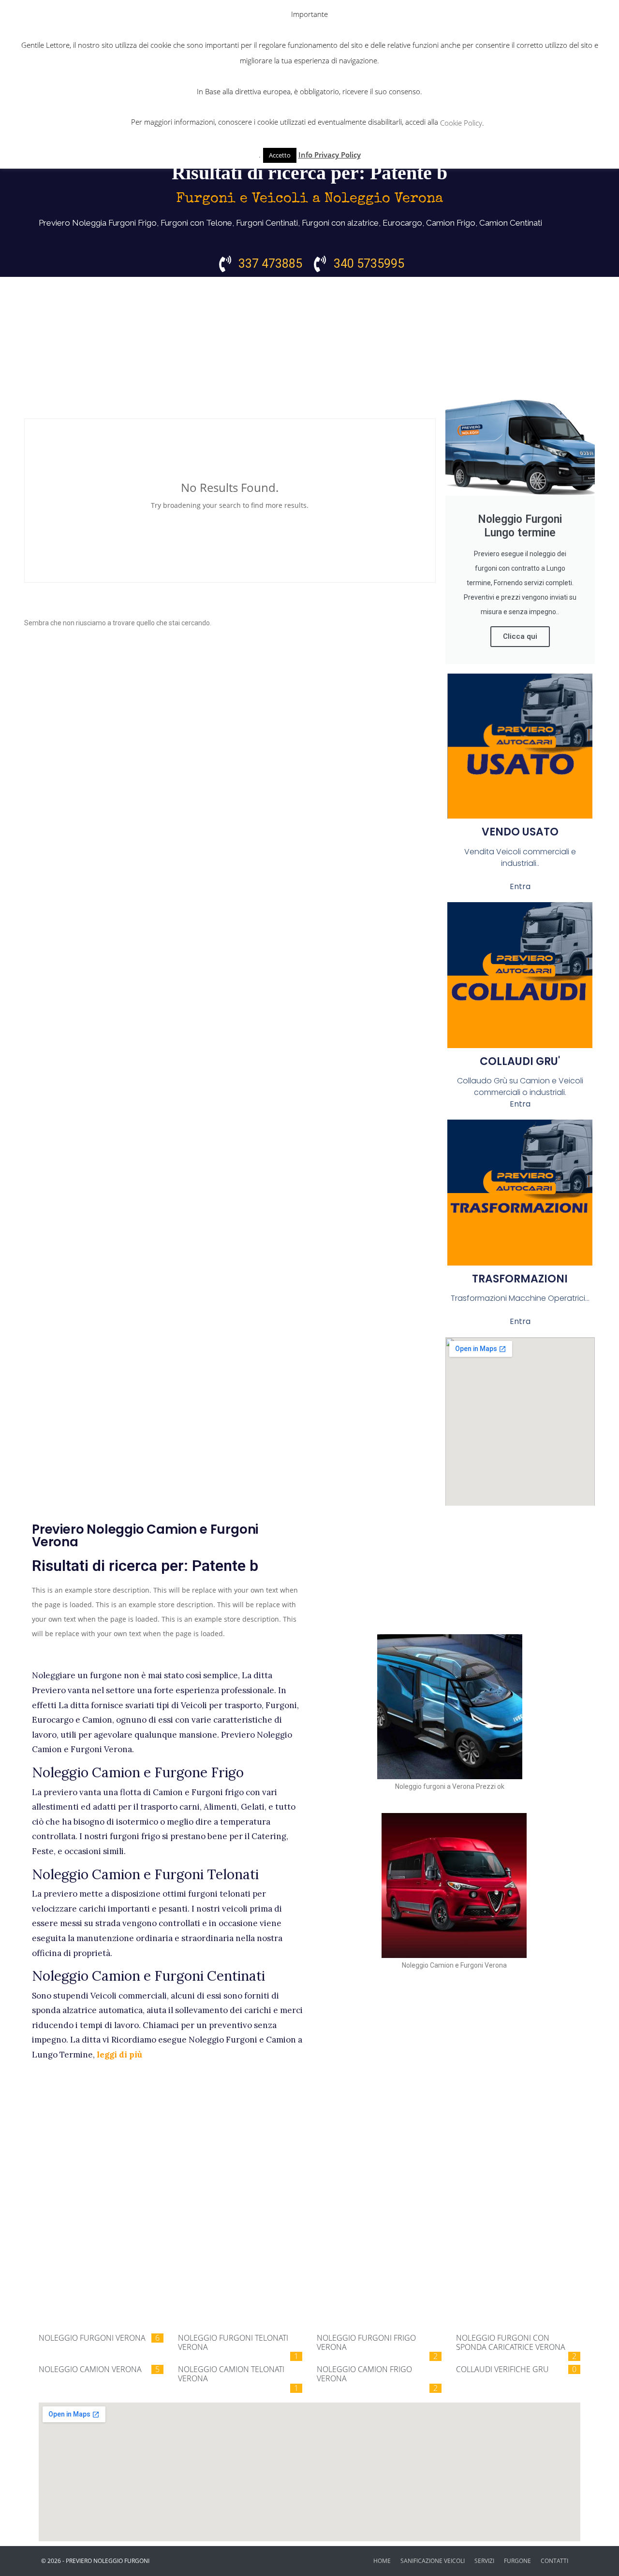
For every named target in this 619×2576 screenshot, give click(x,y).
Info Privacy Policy (330, 155)
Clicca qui (520, 636)
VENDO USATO (520, 832)
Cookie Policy (461, 123)
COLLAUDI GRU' (520, 1061)
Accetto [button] (280, 155)
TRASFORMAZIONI (520, 1279)
